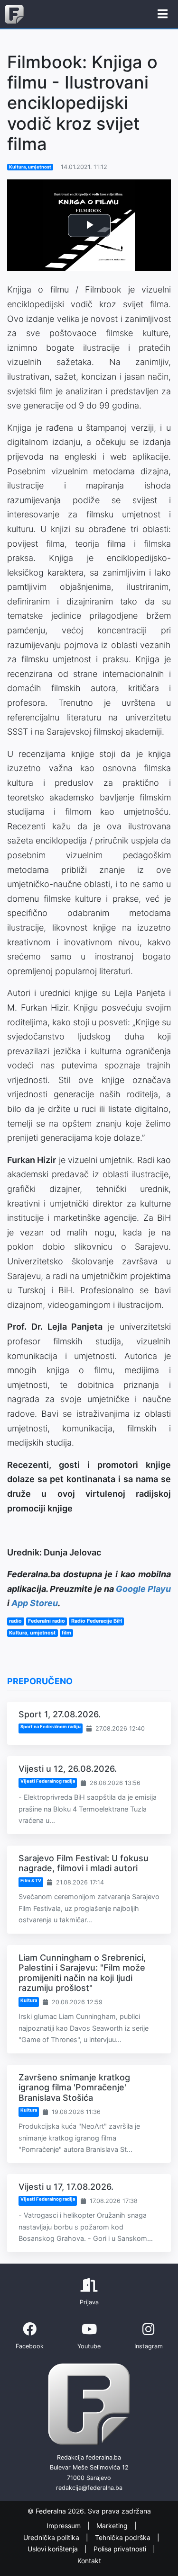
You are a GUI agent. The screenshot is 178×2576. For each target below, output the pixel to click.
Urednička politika (52, 2537)
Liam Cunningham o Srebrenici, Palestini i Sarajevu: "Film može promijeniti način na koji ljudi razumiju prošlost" (82, 1973)
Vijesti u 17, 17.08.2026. (66, 2187)
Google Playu (143, 1589)
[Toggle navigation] (163, 14)
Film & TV (31, 1880)
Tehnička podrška (124, 2537)
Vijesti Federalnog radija (48, 1781)
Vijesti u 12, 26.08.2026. (68, 1769)
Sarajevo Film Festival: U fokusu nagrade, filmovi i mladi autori (84, 1863)
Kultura (29, 2000)
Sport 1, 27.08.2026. (60, 1714)
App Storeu (35, 1603)
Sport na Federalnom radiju (51, 1727)
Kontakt (89, 2561)
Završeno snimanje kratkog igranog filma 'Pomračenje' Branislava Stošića (74, 2087)
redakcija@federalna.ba (89, 2488)
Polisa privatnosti (121, 2549)
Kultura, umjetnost (30, 167)
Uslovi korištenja (54, 2549)
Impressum (65, 2526)
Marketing (113, 2526)
